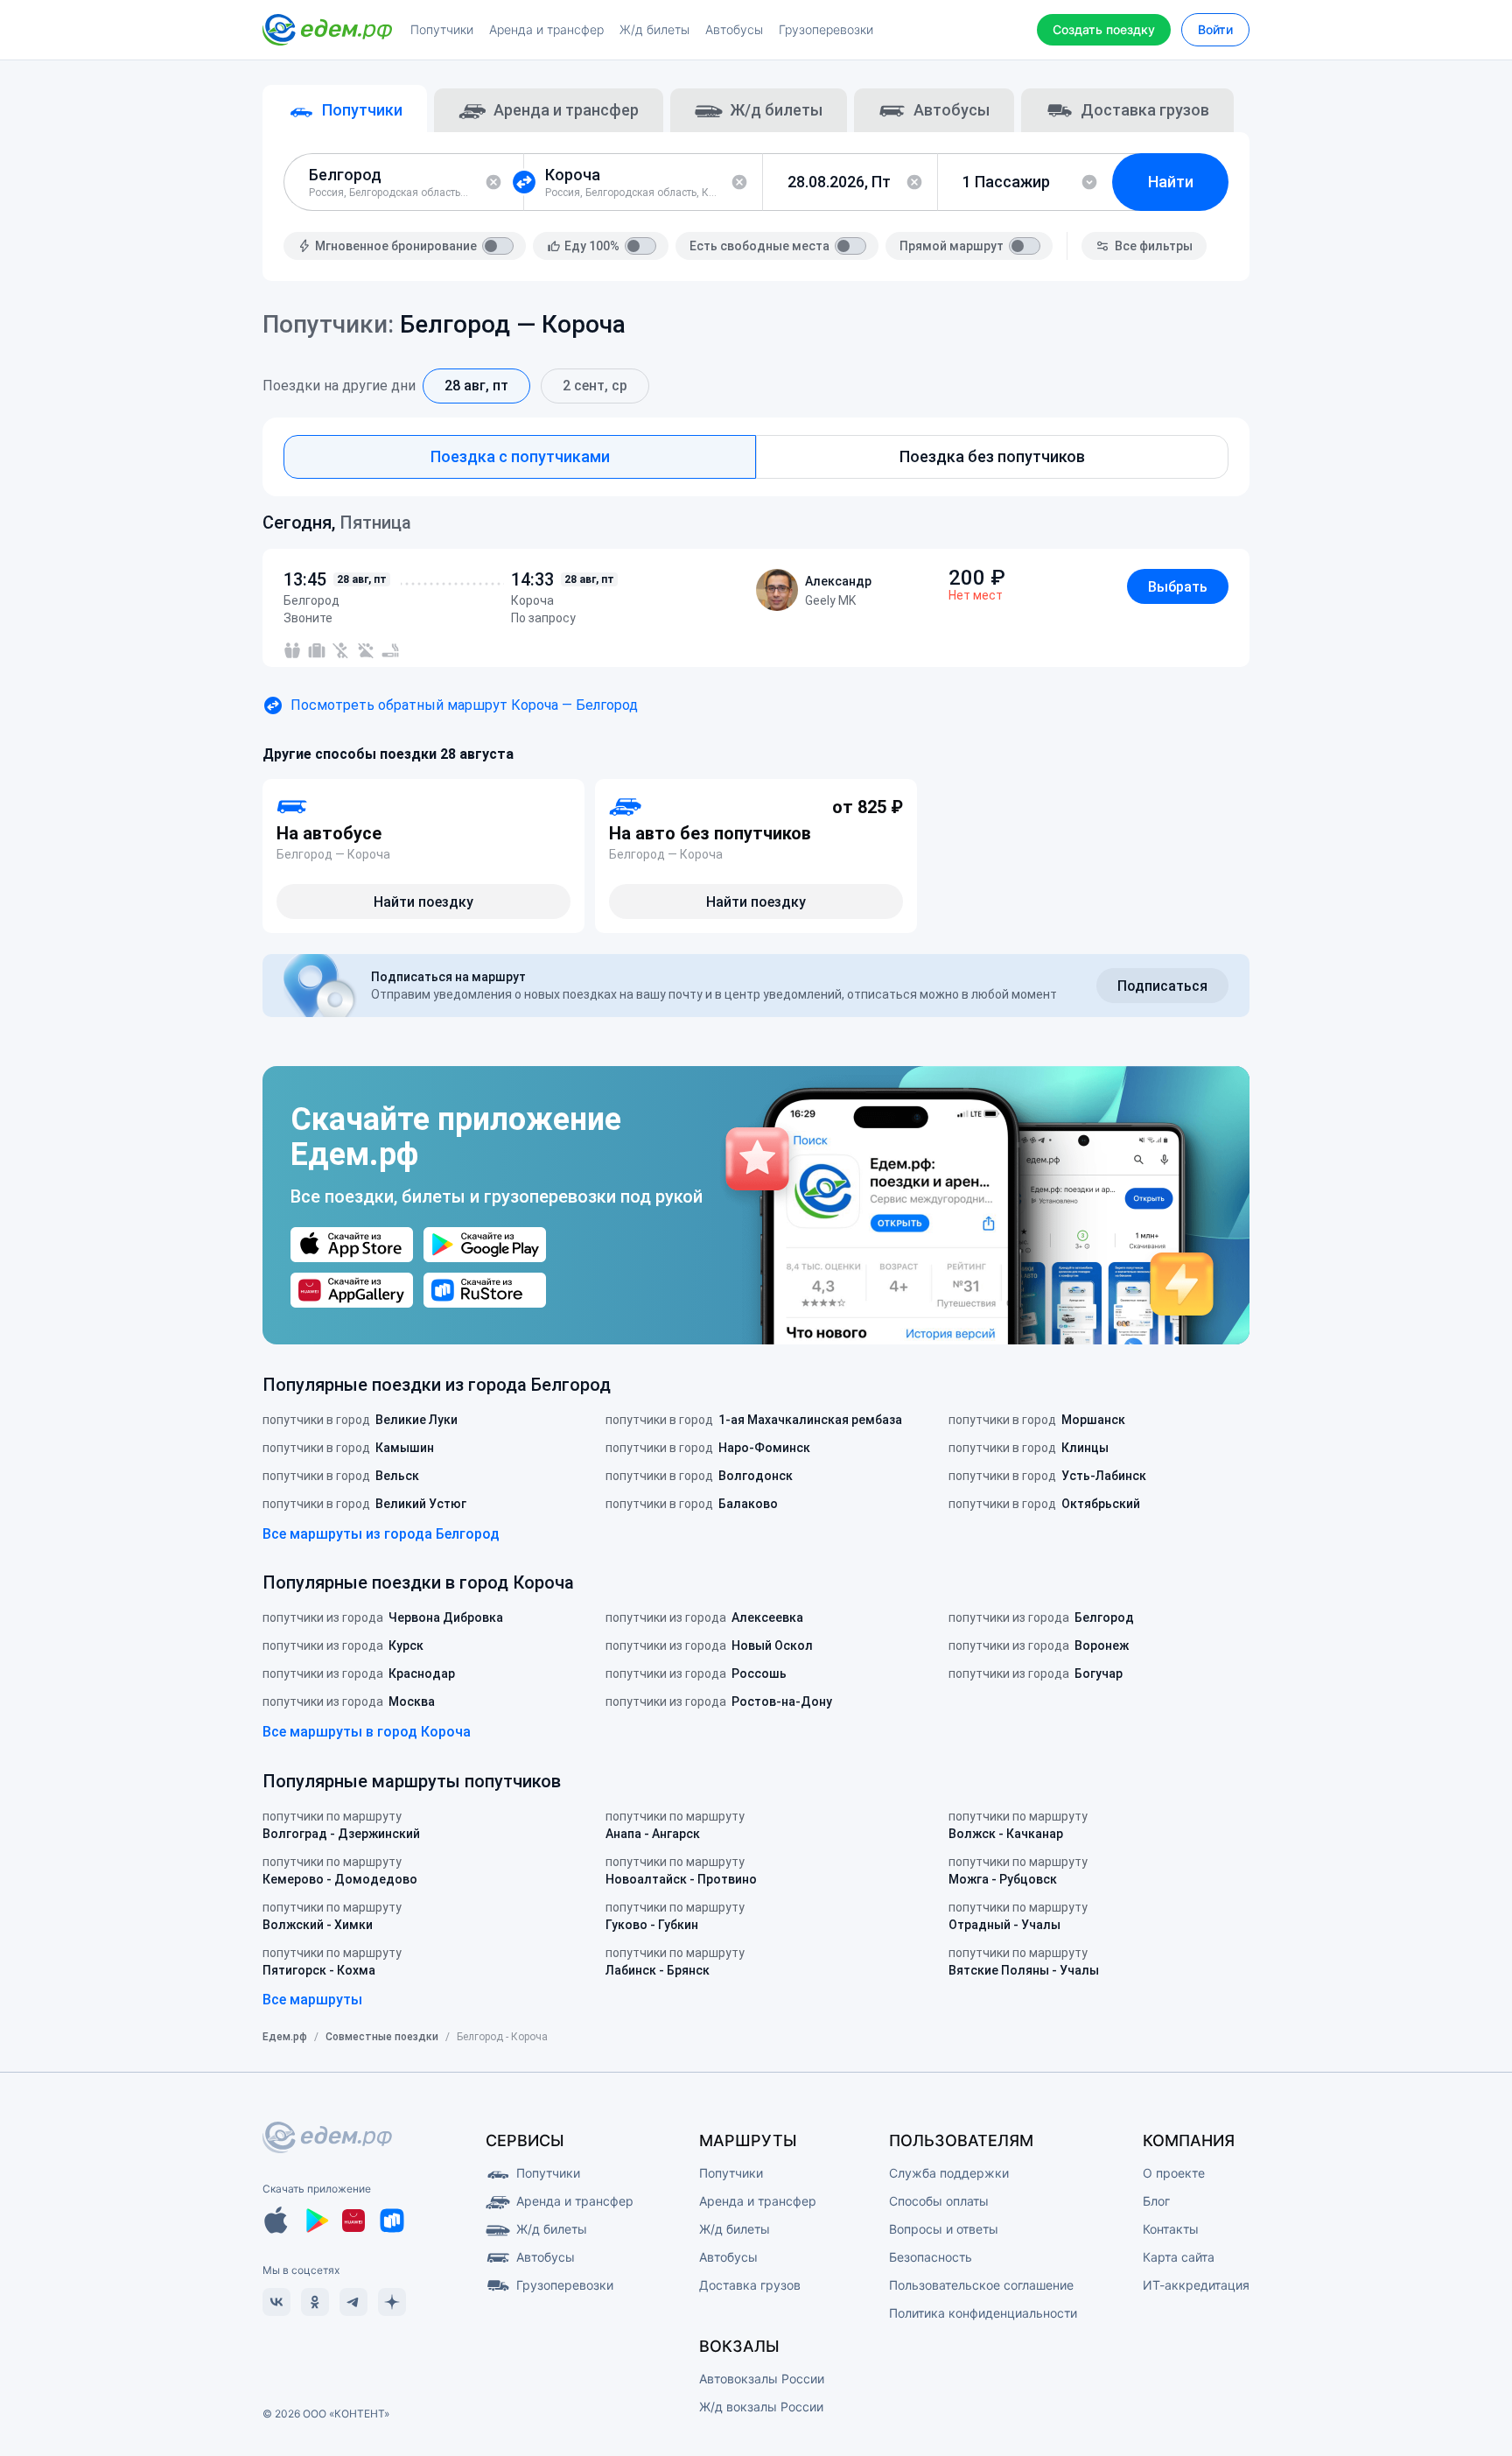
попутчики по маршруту (341, 1825)
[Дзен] (392, 2302)
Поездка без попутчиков (992, 456)
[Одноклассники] (315, 2302)
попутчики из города (383, 1617)
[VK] (276, 2302)
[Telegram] (353, 2302)
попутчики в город (360, 1420)
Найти (1171, 182)
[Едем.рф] (327, 30)
